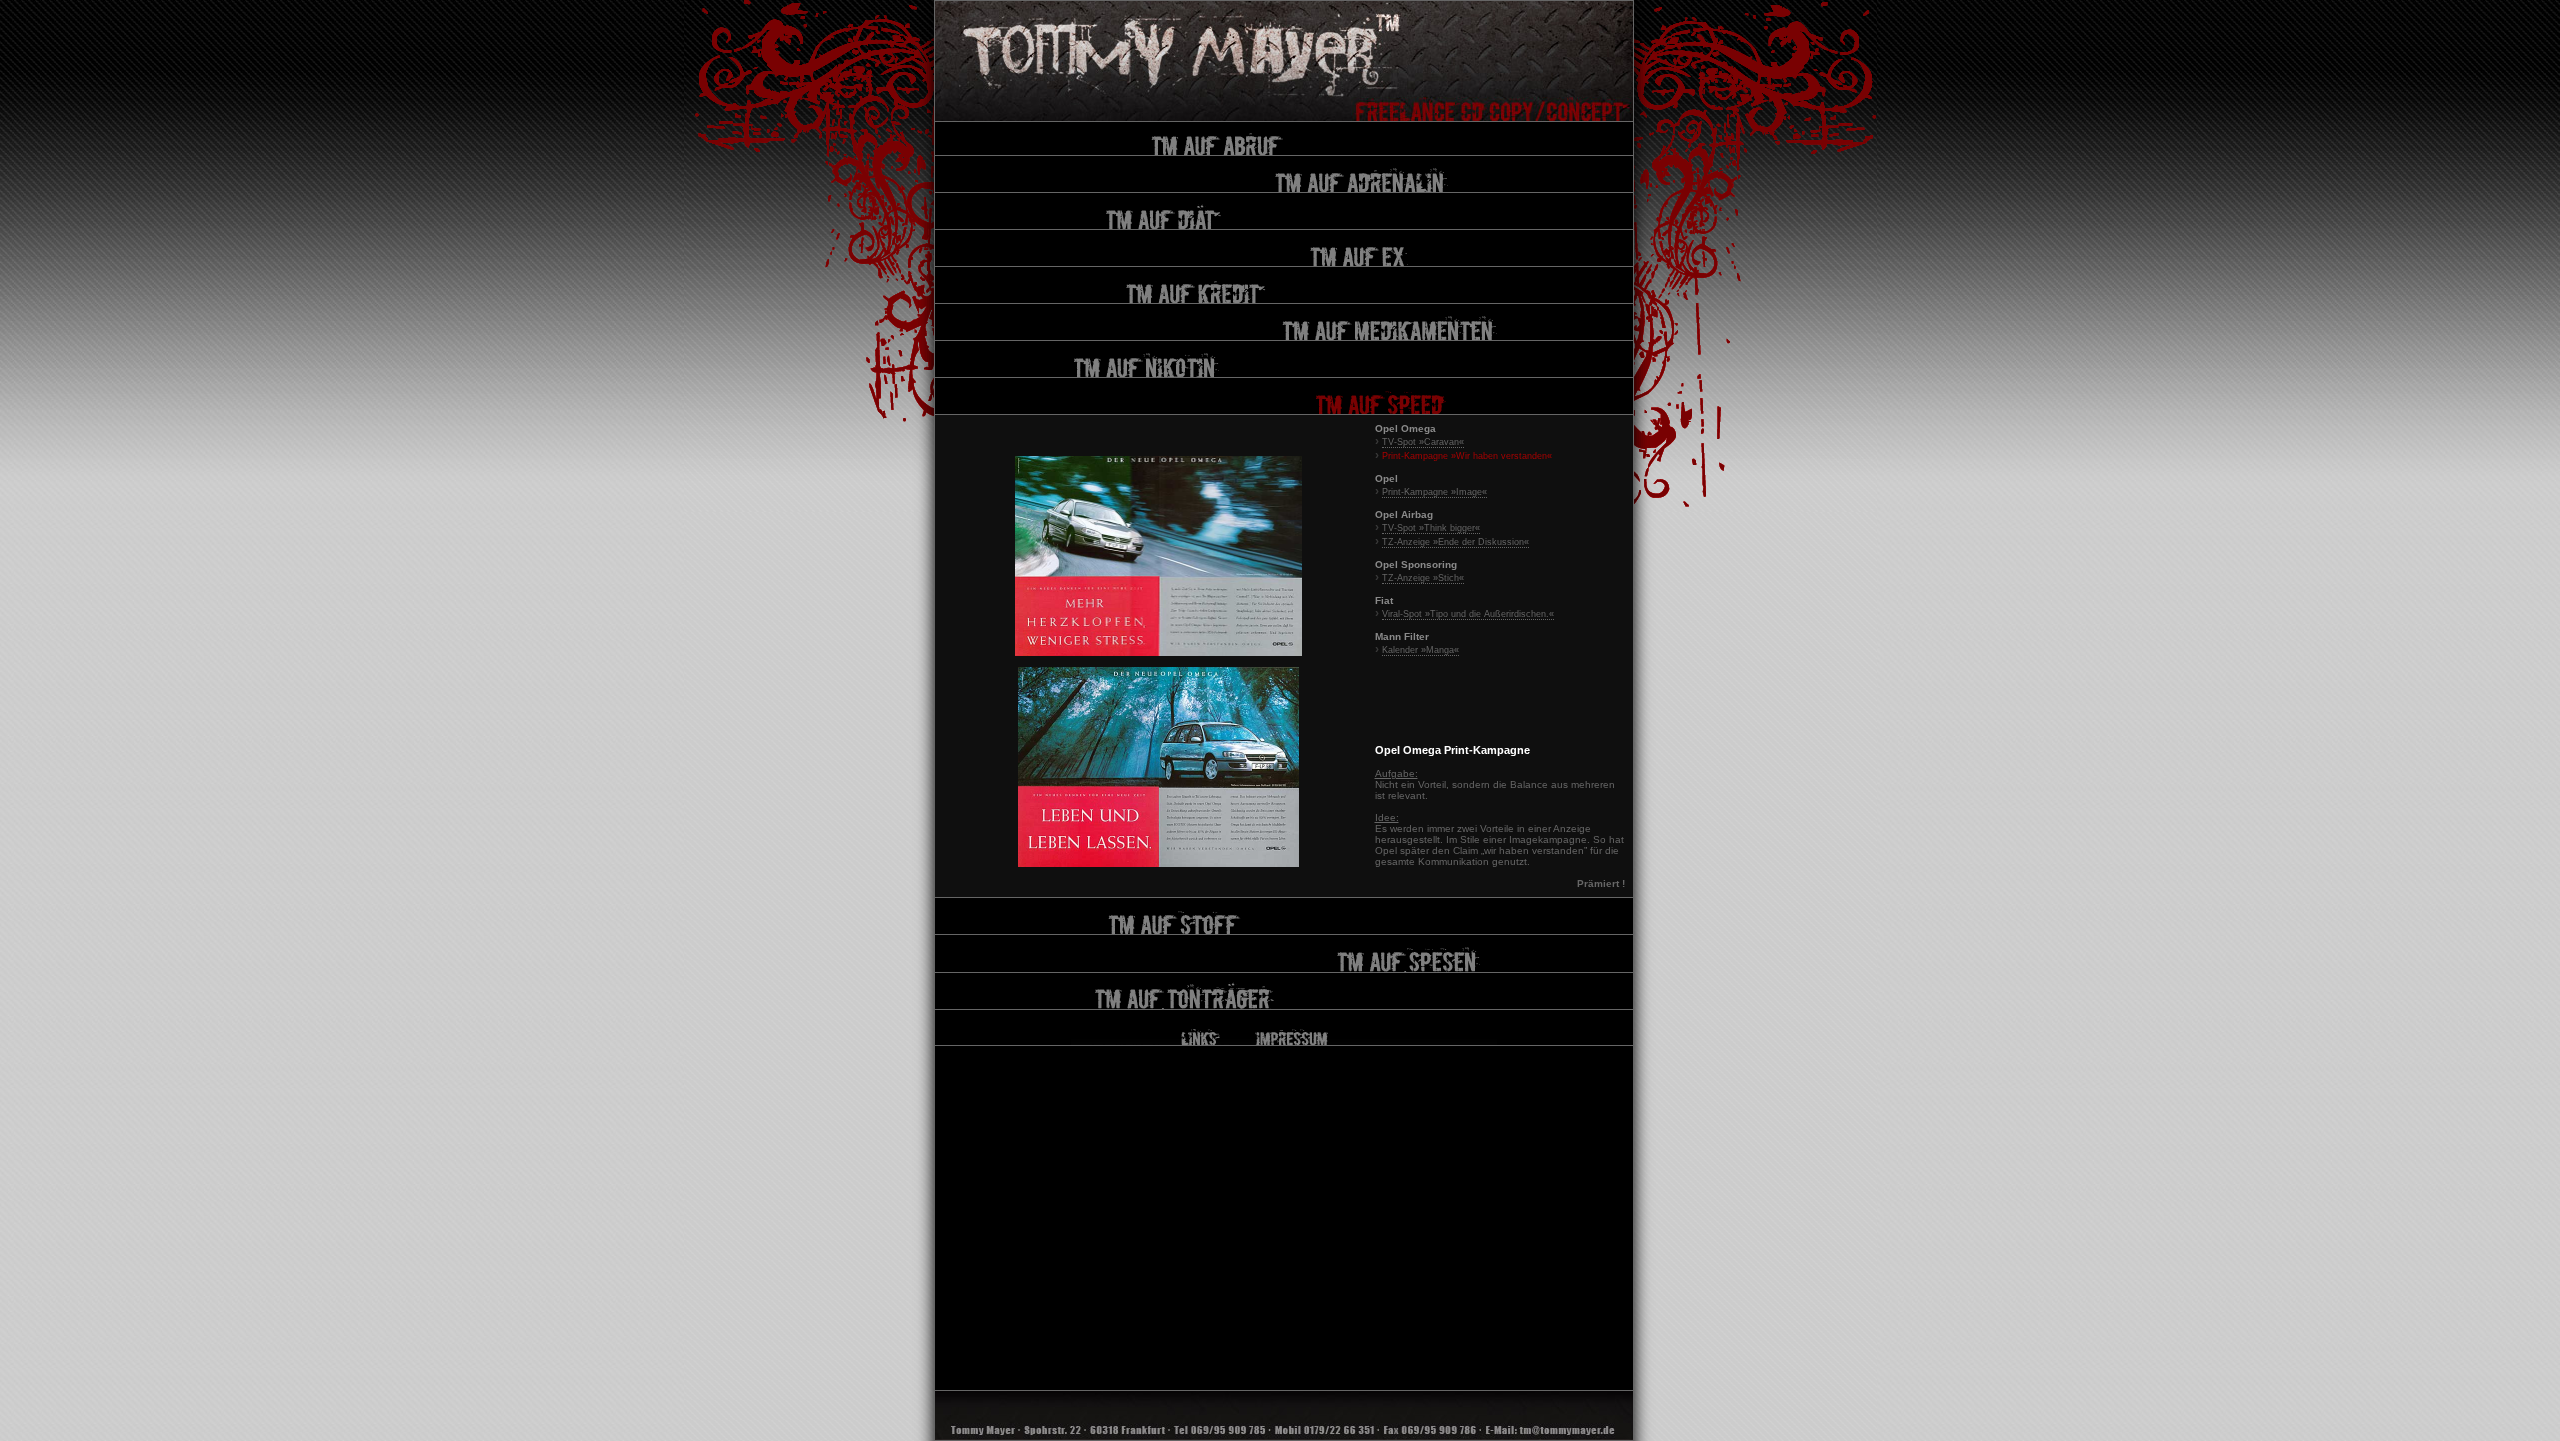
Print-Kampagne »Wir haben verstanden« (1467, 456)
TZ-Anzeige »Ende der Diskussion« (1455, 542)
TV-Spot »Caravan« (1423, 442)
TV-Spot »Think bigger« (1431, 528)
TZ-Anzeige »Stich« (1423, 578)
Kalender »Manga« (1420, 650)
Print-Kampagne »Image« (1434, 492)
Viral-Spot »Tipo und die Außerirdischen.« (1468, 614)
